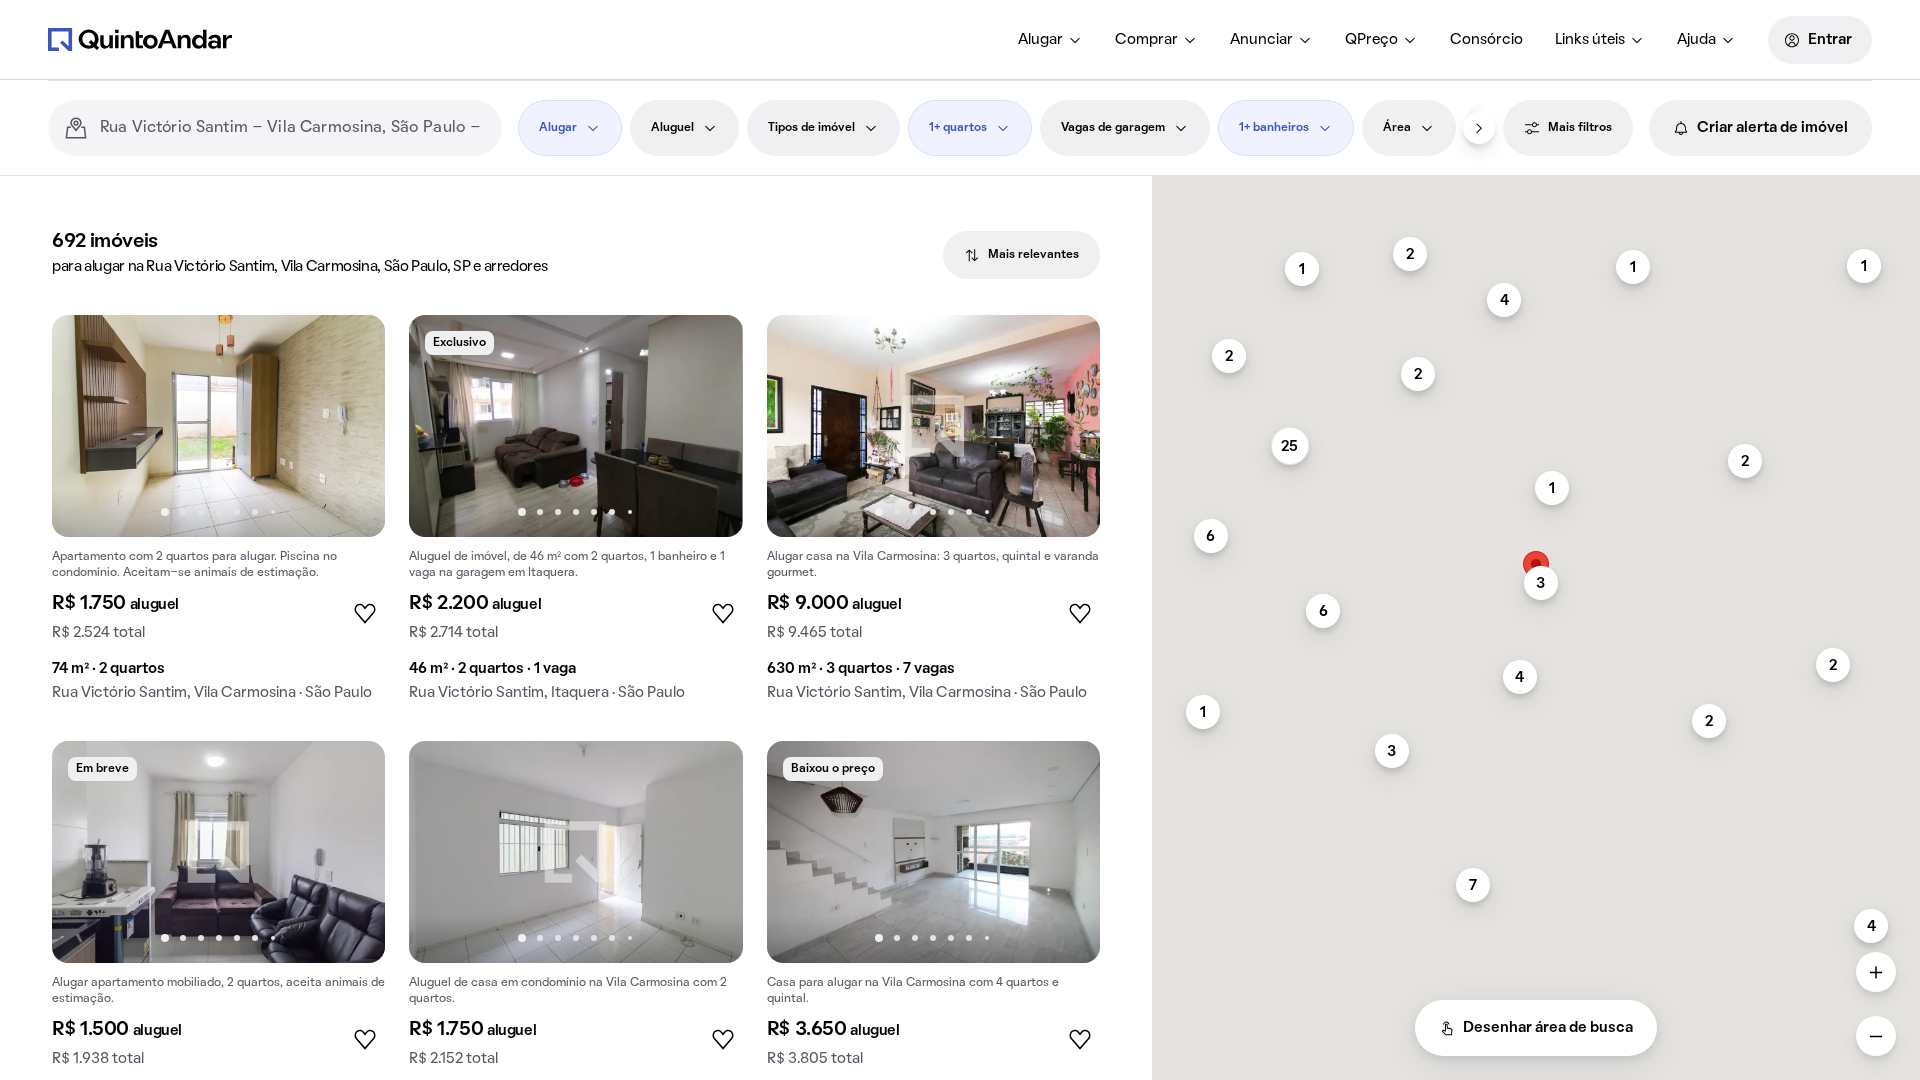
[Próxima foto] (349, 426)
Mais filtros (1580, 128)
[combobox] (293, 128)
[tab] (1021, 255)
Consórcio (1486, 40)
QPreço (1371, 40)
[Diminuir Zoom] (1876, 1036)
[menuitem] (1050, 40)
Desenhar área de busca (1548, 1028)
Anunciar (1261, 40)
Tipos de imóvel (811, 128)
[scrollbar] (1536, 184)
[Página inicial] (140, 39)
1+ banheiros (1274, 128)
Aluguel (672, 128)
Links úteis (1590, 40)
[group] (218, 516)
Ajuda (1696, 40)
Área (1397, 128)
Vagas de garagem (1113, 128)
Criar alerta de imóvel (1772, 128)
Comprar (1146, 40)
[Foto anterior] (88, 426)
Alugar (1040, 40)
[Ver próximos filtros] (1479, 128)
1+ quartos (958, 128)
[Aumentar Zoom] (1876, 972)
